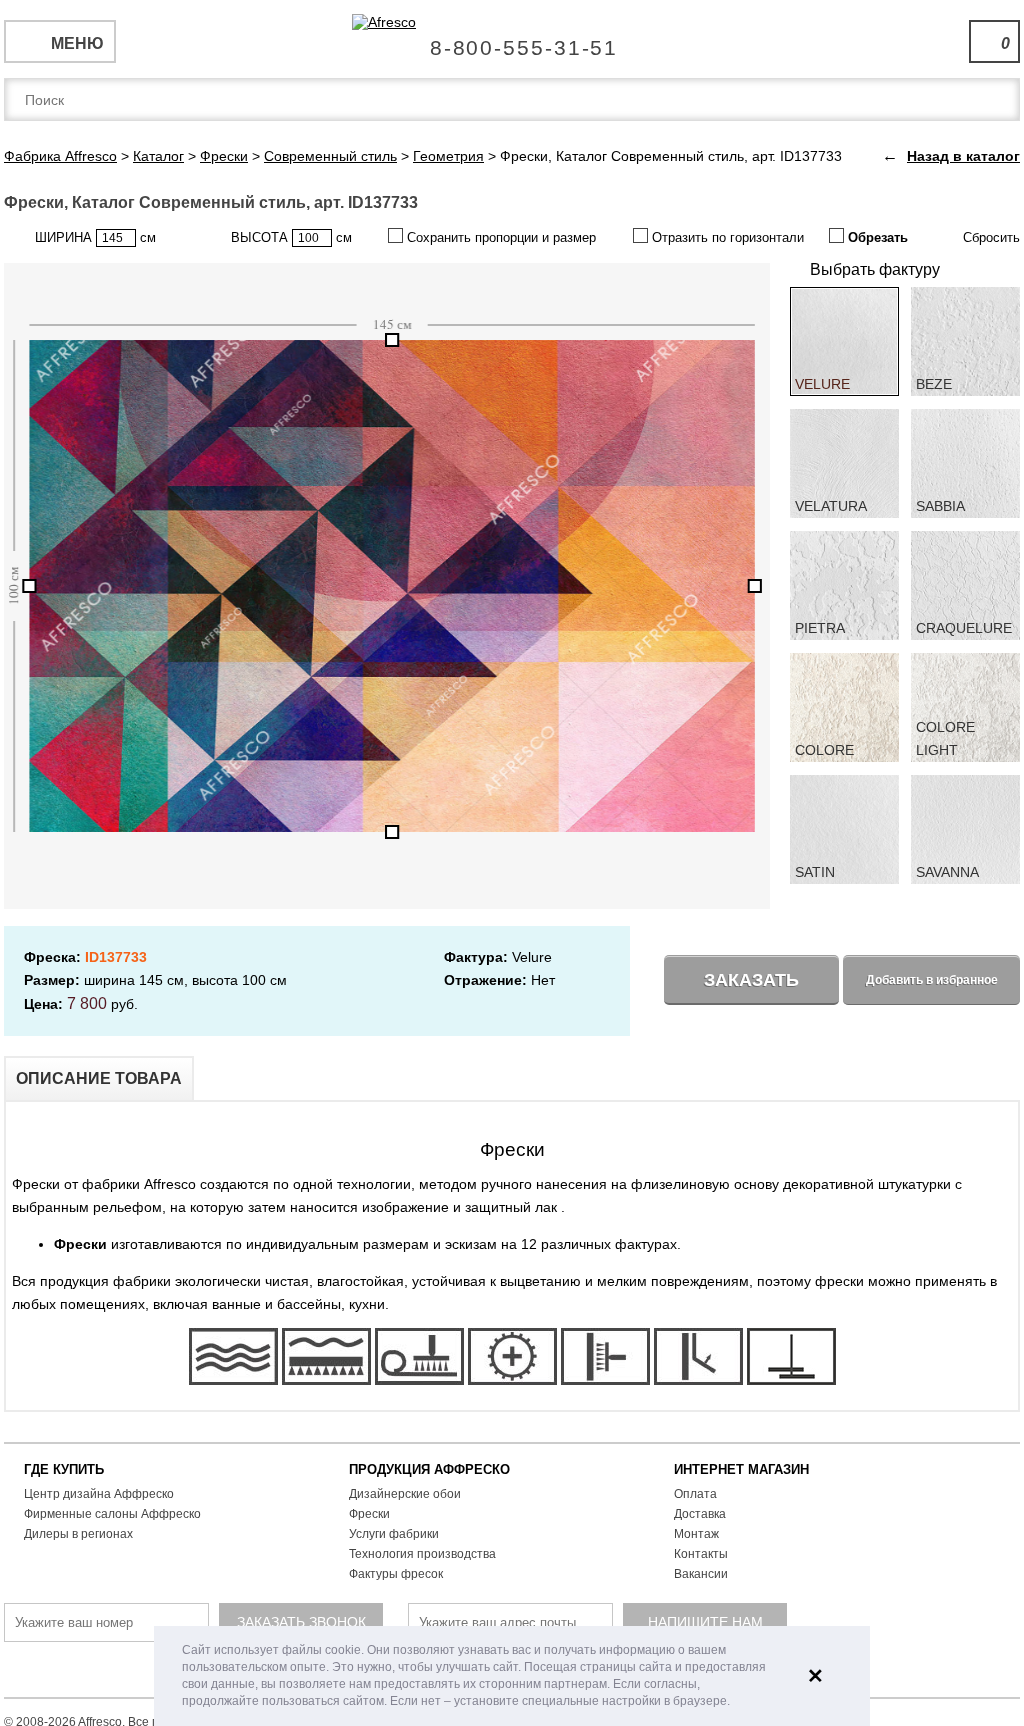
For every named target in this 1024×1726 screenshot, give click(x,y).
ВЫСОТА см (291, 237)
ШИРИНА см (95, 237)
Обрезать (876, 237)
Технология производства (422, 1554)
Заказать (751, 980)
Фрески (369, 1514)
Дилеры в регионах (78, 1534)
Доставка (700, 1514)
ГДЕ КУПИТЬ (64, 1469)
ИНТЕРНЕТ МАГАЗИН (741, 1469)
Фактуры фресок (396, 1574)
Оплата (695, 1494)
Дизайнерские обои (405, 1494)
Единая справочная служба (512, 40)
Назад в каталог (963, 156)
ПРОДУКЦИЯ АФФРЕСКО (429, 1469)
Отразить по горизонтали (726, 237)
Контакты (701, 1554)
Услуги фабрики (394, 1534)
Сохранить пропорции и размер (499, 237)
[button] (735, 1702)
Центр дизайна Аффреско (99, 1494)
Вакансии (701, 1574)
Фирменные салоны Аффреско (112, 1514)
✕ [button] (815, 1676)
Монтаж (696, 1534)
